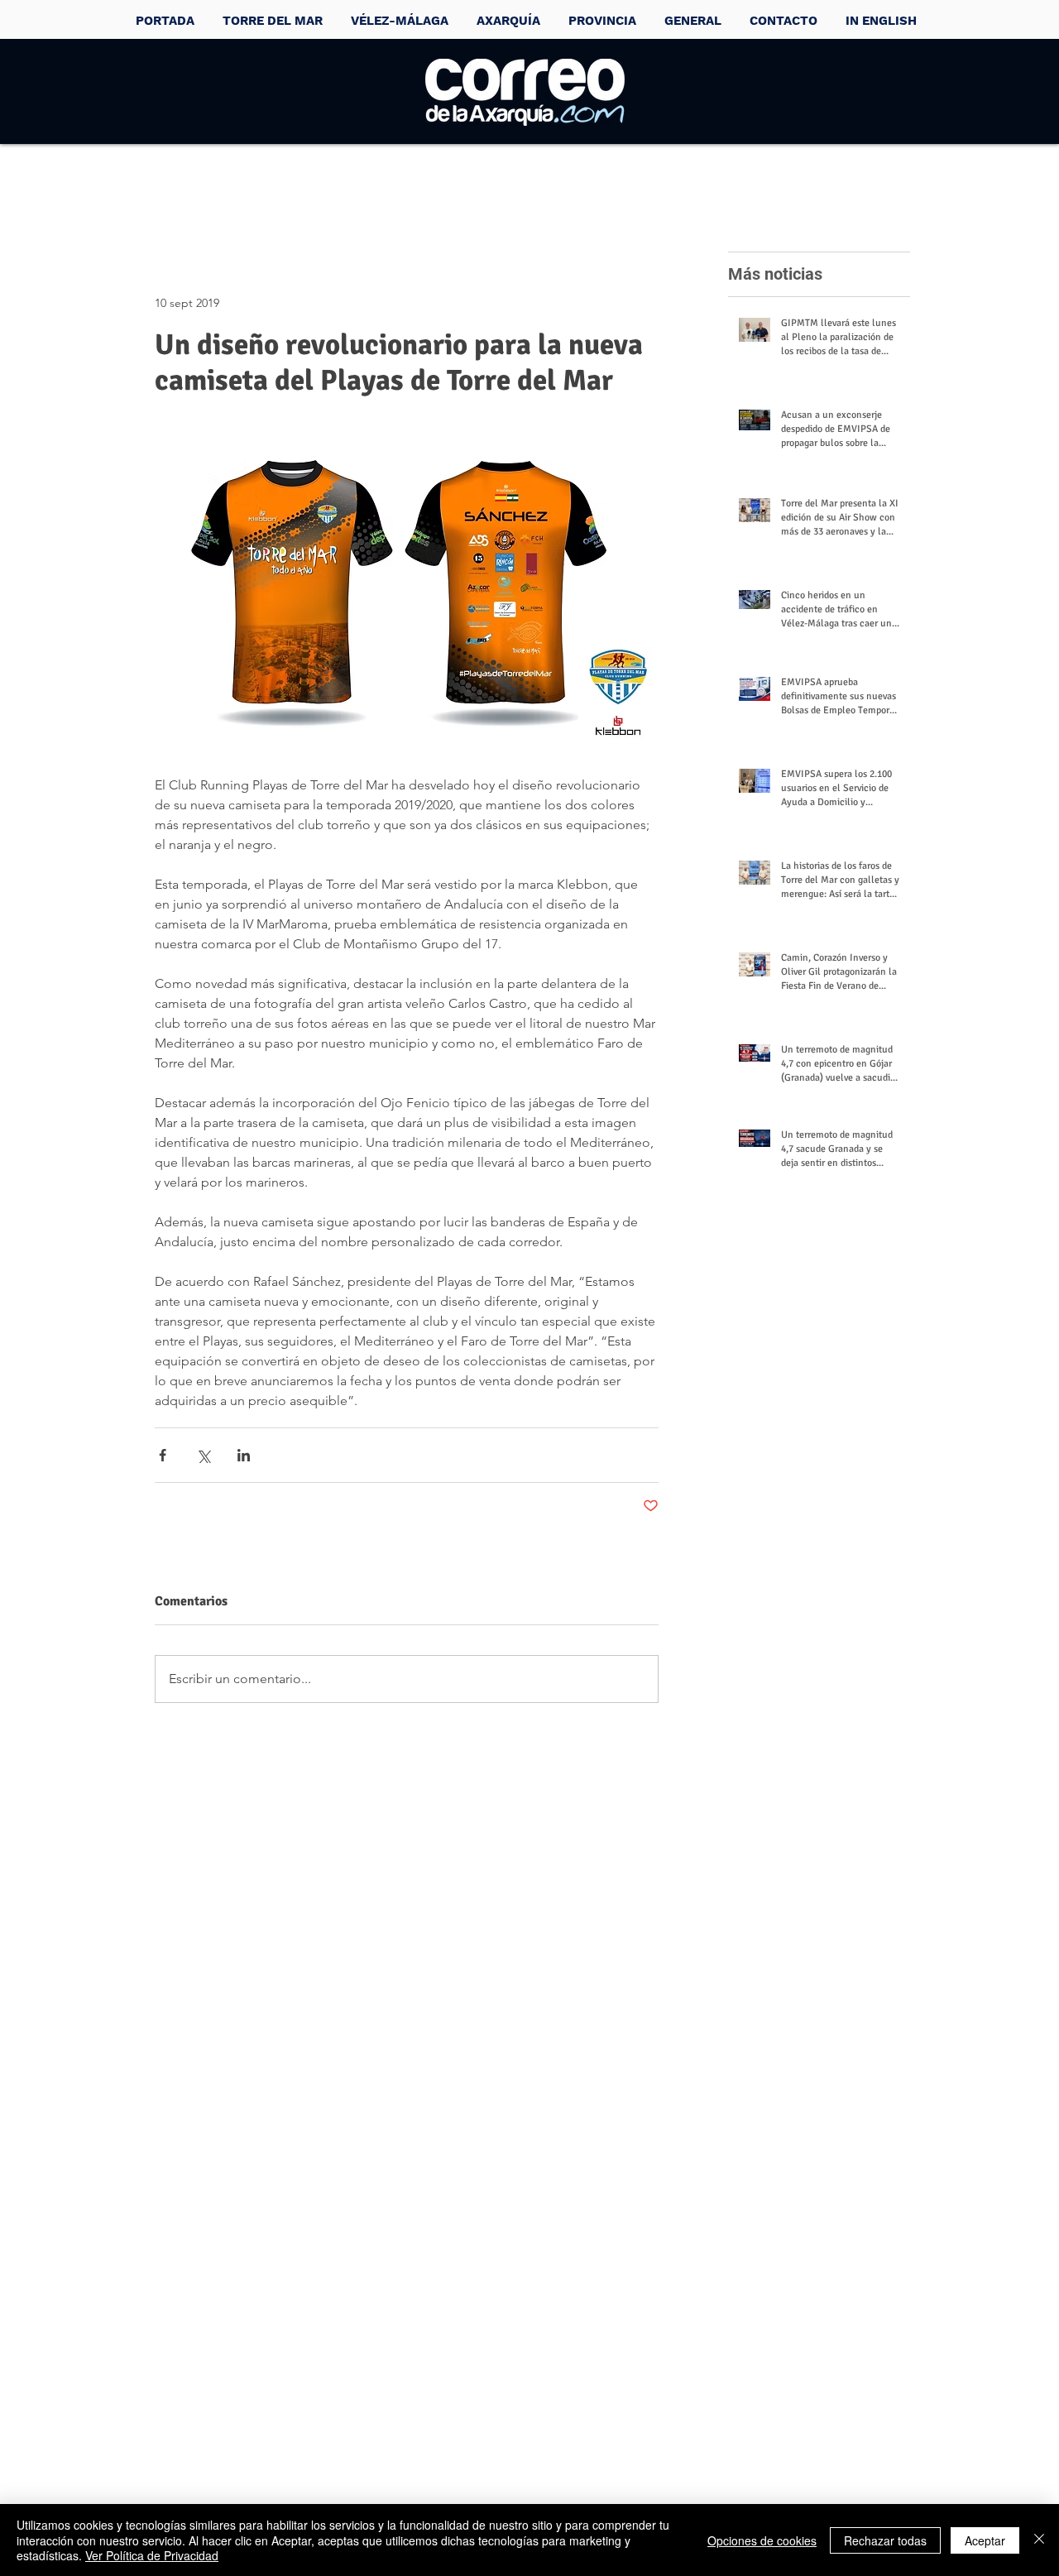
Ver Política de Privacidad (152, 2555)
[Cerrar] (1039, 2540)
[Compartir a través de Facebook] (163, 1455)
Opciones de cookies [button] (762, 2540)
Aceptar (985, 2540)
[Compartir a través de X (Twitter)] (203, 1455)
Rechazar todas (885, 2540)
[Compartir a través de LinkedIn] (244, 1455)
